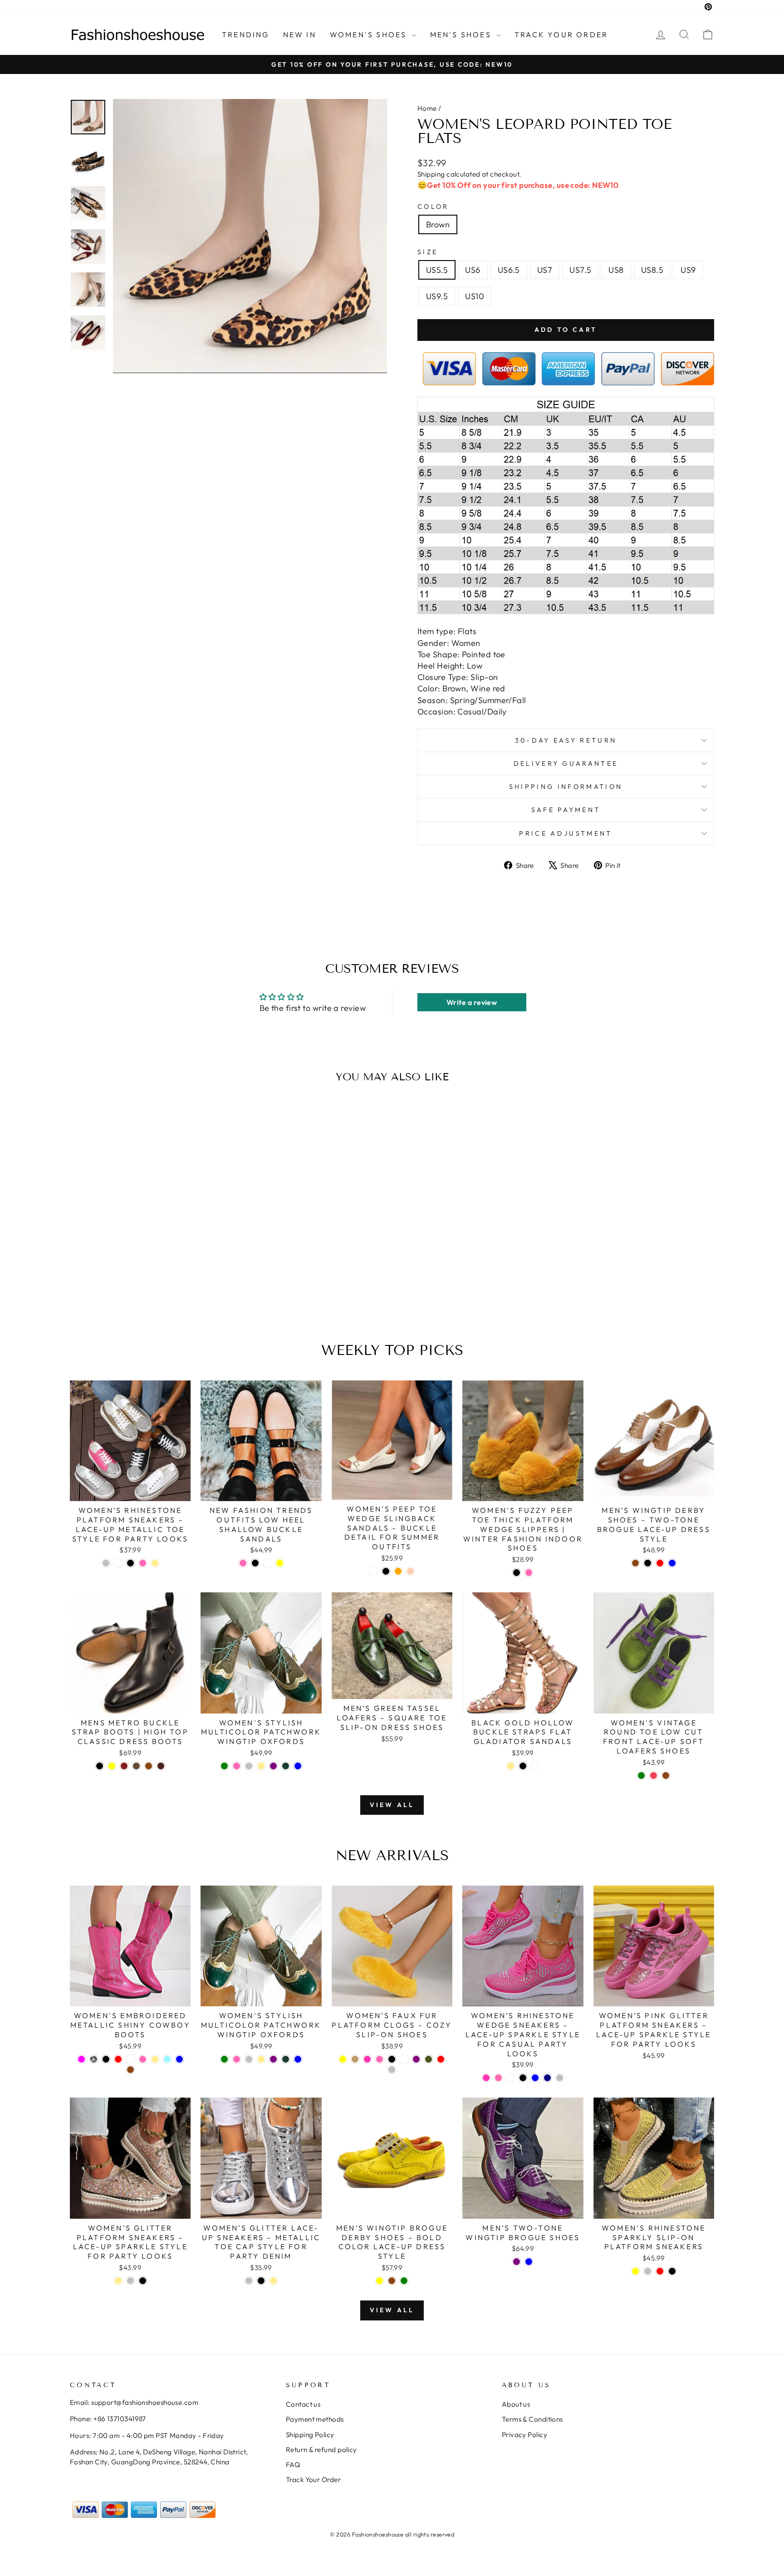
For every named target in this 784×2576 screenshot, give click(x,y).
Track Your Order (313, 2480)
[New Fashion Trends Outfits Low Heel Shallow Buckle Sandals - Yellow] (280, 1563)
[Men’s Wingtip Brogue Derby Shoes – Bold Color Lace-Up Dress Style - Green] (404, 2281)
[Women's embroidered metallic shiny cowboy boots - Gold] (155, 2059)
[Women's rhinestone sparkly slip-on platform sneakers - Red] (660, 2271)
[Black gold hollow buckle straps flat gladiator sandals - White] (535, 1766)
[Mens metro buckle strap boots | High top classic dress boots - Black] (100, 1766)
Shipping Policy (310, 2435)
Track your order (561, 34)
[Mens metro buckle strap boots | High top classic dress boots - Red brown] (124, 1766)
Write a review (472, 1002)
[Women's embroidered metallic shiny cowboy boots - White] (130, 2059)
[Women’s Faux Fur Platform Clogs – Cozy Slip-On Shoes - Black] (392, 2059)
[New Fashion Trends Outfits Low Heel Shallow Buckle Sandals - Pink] (243, 1563)
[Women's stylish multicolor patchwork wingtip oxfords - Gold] (261, 1766)
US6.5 (509, 270)
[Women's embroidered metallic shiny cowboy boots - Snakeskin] (94, 2059)
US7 (545, 270)
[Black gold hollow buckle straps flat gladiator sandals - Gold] (511, 1766)
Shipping (431, 174)
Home (427, 108)
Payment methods (315, 2419)
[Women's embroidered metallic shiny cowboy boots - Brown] (130, 2070)
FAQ (293, 2465)
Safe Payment (566, 810)
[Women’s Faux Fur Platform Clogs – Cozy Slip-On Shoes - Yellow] (343, 2059)
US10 (475, 296)
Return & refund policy (321, 2450)
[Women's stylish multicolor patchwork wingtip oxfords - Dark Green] (286, 1766)
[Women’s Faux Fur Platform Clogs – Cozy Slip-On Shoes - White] (404, 2059)
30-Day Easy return (566, 740)
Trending (246, 34)
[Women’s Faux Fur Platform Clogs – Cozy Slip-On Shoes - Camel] (355, 2059)
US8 (616, 270)
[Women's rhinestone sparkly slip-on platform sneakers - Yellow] (635, 2271)
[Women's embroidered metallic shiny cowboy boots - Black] (106, 2059)
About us (516, 2404)
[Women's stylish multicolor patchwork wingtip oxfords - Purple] (273, 1766)
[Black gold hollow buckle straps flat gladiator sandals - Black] (523, 1766)
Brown (438, 224)
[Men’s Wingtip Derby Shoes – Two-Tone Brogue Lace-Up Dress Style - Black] (648, 1563)
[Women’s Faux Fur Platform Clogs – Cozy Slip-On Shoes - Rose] (367, 2059)
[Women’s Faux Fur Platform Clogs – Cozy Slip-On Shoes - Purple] (416, 2059)
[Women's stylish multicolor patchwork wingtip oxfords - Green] (224, 1766)
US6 (473, 270)
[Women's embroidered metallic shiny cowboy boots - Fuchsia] (81, 2059)
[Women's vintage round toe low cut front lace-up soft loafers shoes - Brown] (666, 1776)
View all (392, 1805)
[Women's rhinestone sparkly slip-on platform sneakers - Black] (672, 2271)
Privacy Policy (524, 2435)
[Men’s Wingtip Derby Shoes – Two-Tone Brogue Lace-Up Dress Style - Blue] (672, 1563)
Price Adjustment (566, 833)
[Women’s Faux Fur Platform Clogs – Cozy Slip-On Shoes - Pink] (380, 2059)
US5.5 (437, 270)
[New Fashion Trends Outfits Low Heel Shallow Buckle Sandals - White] (267, 1563)
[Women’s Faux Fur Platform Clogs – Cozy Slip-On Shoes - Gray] (392, 2070)
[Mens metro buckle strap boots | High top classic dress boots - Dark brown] (161, 1766)
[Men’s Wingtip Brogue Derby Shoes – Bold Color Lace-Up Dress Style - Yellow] (380, 2281)
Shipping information (566, 787)
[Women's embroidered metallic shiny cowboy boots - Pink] (143, 2059)
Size (428, 252)
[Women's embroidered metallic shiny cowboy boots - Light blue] (167, 2059)
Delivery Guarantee (566, 763)
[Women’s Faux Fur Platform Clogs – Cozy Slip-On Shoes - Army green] (429, 2059)
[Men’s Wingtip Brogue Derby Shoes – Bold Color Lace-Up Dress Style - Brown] (392, 2281)
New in (300, 34)
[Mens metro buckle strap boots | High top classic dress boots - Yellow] (112, 1766)
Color (433, 207)
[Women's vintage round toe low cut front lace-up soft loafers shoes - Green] (641, 1776)
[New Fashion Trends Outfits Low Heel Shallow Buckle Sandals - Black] (255, 1563)
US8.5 (652, 270)
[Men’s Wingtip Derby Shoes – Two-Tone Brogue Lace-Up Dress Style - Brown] (635, 1563)
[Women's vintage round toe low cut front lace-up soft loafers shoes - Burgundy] (654, 1776)
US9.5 (437, 296)
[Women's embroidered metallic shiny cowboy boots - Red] (118, 2059)
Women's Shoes (370, 34)
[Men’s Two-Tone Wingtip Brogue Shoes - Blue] (529, 2262)
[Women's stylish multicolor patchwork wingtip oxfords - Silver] (249, 1766)
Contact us (303, 2404)
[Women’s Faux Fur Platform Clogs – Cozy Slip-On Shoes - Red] (441, 2059)
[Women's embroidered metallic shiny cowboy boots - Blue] (179, 2059)
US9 (688, 270)
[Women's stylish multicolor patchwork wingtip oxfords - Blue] (298, 1766)
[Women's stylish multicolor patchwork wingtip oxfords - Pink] (237, 1766)
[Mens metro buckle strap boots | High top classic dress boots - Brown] (149, 1766)
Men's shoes (462, 34)
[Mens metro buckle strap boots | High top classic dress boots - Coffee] (136, 1766)
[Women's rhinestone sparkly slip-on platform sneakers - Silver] (648, 2271)
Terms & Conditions (532, 2419)
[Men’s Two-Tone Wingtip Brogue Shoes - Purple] (517, 2262)
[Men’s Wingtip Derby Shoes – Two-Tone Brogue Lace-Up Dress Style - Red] (660, 1563)
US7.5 (580, 270)
